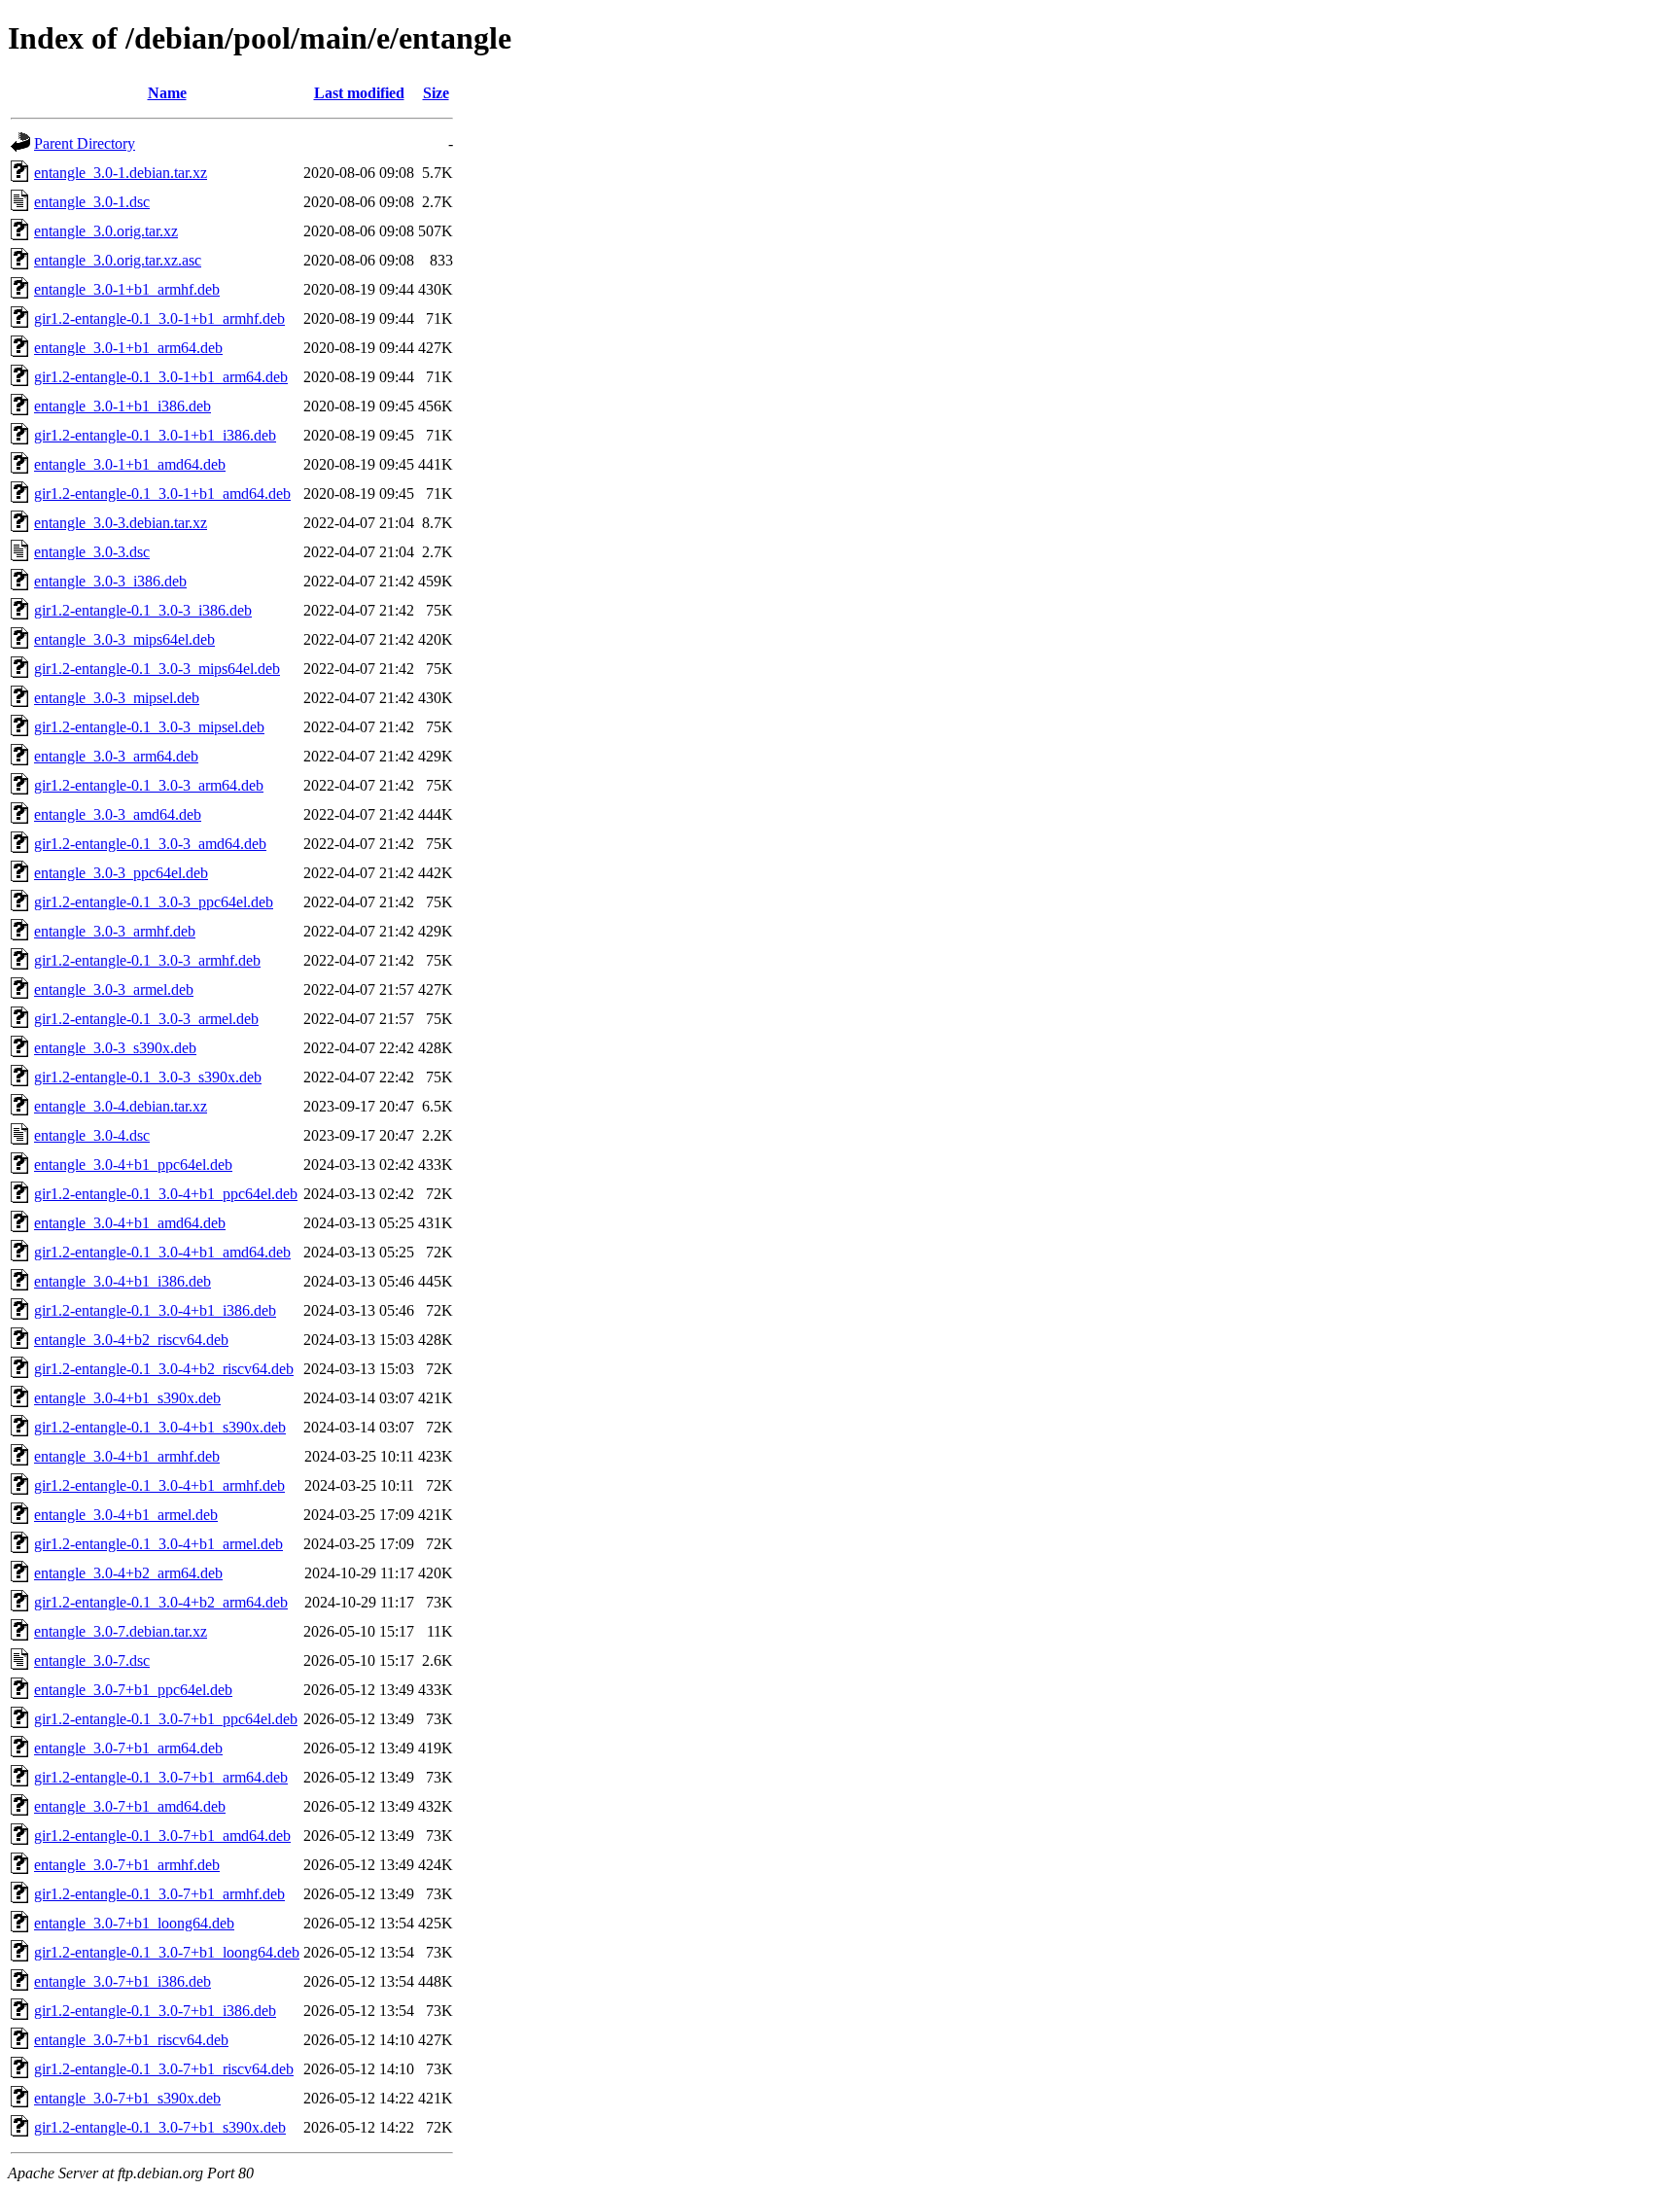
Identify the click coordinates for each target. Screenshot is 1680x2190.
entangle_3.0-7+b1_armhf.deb (127, 1865)
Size (436, 93)
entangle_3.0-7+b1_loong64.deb (134, 1923)
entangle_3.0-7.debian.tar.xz (121, 1631)
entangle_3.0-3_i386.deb (110, 581)
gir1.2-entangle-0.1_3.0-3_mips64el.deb (157, 669)
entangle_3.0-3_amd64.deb (118, 814)
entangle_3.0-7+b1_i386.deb (122, 1981)
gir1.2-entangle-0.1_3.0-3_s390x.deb (148, 1077)
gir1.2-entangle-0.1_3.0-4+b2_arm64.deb (161, 1602)
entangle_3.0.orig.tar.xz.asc (118, 260)
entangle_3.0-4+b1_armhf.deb (127, 1456)
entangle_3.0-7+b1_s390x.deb (127, 2098)
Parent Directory (85, 143)
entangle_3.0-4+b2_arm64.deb (128, 1573)
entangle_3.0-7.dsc (92, 1660)
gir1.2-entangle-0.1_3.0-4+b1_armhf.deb (159, 1485)
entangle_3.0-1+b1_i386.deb (122, 406)
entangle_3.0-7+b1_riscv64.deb (131, 2040)
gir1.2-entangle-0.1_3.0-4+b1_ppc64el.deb (166, 1194)
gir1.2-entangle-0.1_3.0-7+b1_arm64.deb (161, 1777)
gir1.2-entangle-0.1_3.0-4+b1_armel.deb (158, 1544)
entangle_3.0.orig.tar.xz (106, 231)
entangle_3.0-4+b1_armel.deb (126, 1515)
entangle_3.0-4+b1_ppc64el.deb (133, 1165)
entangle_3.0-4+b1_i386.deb (122, 1281)
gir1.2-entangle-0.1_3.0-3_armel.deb (146, 1019)
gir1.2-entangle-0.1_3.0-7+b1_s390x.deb (160, 2127)
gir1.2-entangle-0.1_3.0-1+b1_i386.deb (155, 435)
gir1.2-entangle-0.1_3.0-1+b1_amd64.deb (162, 494)
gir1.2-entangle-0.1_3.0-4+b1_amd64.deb (162, 1252)
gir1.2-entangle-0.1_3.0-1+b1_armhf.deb (159, 318)
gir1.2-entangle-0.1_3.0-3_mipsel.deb (149, 727)
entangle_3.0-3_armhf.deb (115, 931)
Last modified (359, 93)
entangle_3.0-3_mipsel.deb (117, 698)
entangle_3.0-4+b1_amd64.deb (130, 1223)
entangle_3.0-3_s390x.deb (115, 1048)
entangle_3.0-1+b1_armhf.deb (127, 289)
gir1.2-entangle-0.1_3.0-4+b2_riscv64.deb (164, 1369)
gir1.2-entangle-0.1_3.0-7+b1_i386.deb (155, 2011)
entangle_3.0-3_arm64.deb (116, 756)
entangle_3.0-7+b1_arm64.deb (128, 1748)
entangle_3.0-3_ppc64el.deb (121, 873)
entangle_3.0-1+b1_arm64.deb (128, 348)
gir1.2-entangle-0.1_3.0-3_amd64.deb (150, 844)
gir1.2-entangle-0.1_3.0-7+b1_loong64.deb (167, 1952)
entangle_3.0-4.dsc (92, 1135)
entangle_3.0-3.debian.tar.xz (121, 523)
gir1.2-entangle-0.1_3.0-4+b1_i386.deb (155, 1310)
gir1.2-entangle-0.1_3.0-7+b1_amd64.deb (162, 1836)
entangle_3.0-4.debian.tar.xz (121, 1106)
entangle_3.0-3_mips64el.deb (124, 639)
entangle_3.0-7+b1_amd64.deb (130, 1806)
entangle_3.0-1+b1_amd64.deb (130, 464)
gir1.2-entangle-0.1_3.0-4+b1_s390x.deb (160, 1427)
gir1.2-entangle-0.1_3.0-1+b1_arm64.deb (161, 377)
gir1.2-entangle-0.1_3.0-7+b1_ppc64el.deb (166, 1719)
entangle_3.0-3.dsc (92, 552)
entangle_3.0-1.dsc (92, 202)
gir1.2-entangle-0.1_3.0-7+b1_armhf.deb (159, 1894)
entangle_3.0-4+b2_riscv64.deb (131, 1340)
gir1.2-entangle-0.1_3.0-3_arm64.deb (149, 785)
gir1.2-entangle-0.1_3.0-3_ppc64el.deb (154, 902)
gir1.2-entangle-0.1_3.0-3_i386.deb (143, 610)
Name (167, 93)
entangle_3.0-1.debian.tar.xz (121, 173)
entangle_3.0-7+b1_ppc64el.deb (133, 1690)
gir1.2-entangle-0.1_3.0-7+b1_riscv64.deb (164, 2069)
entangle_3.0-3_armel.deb (114, 989)
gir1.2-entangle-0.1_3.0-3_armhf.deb (147, 960)
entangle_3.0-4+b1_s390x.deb (127, 1398)
